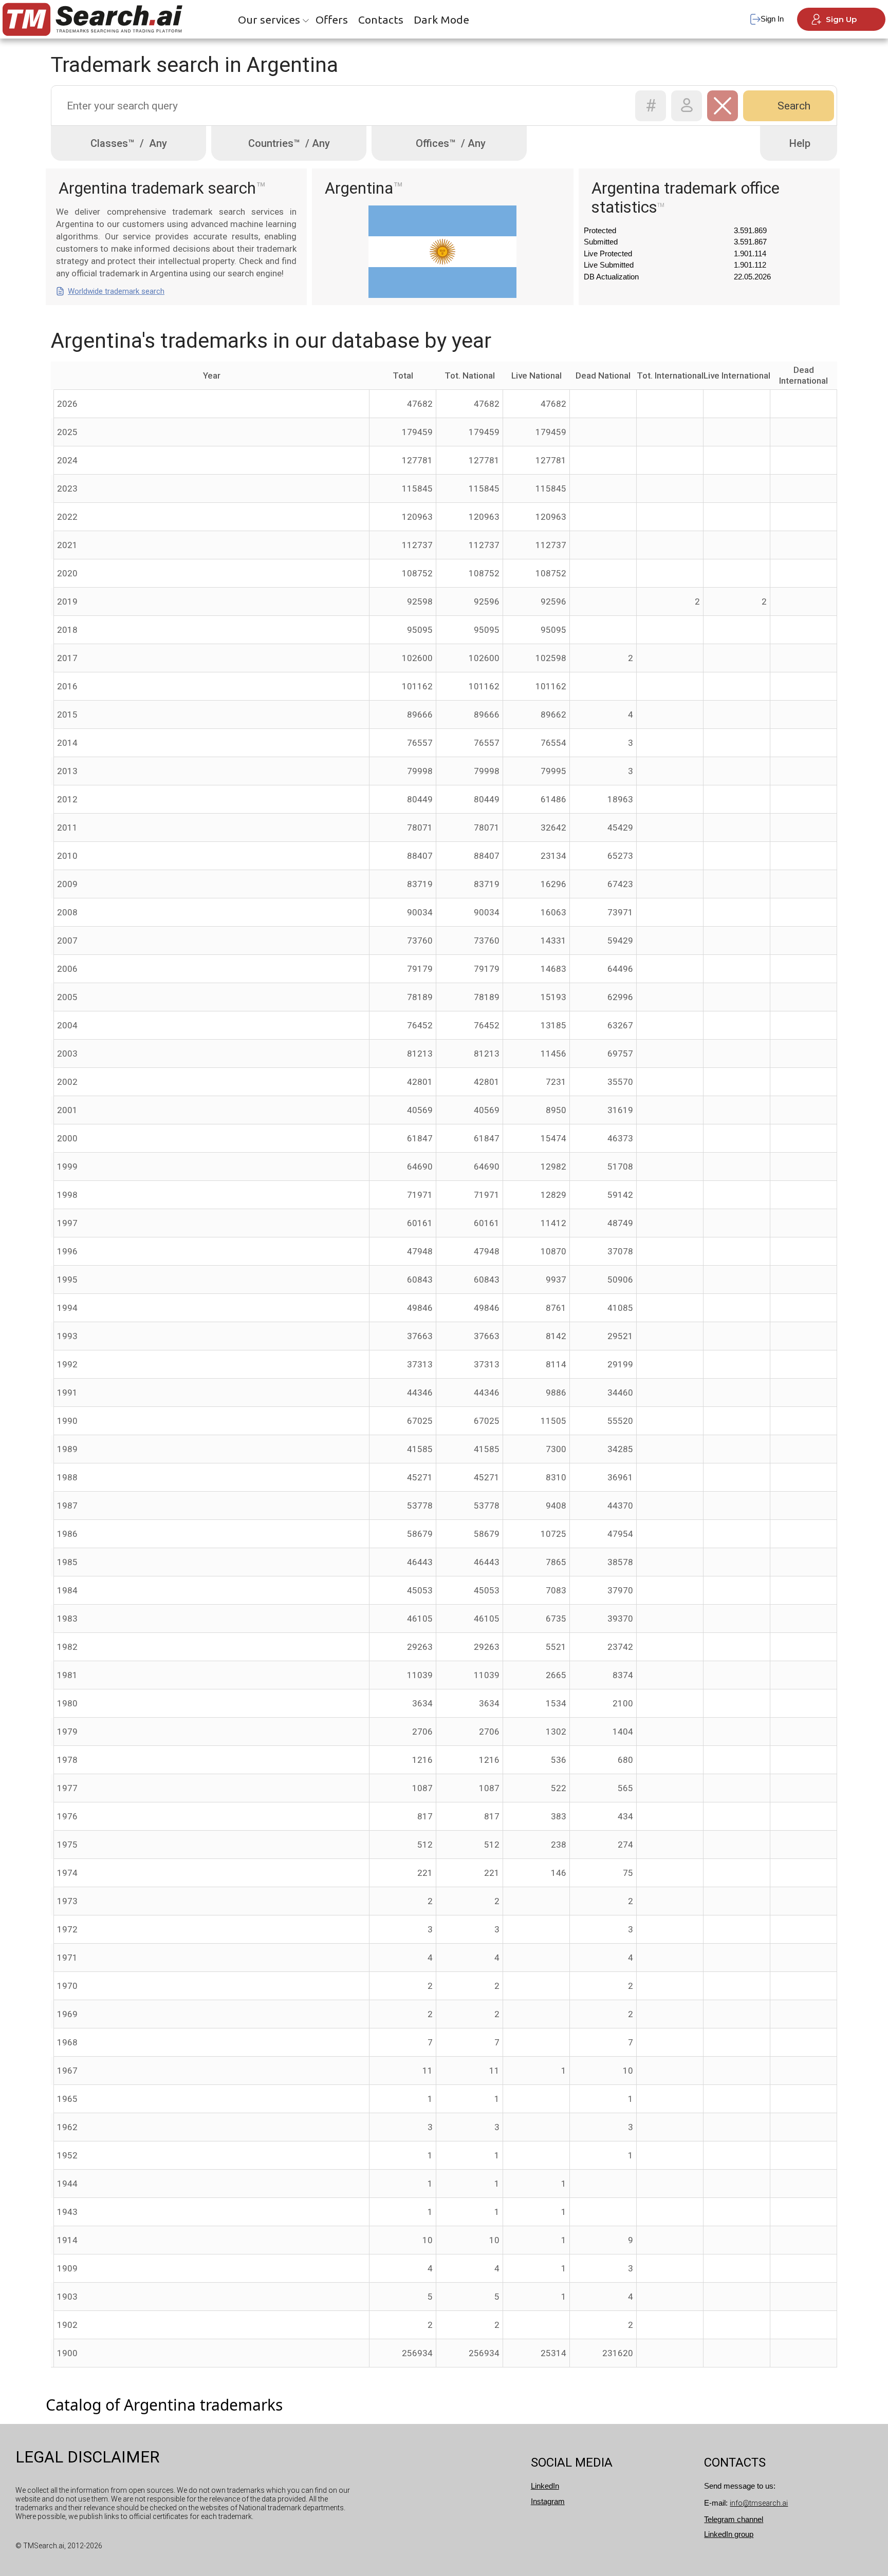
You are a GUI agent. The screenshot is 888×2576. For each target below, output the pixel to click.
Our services (269, 20)
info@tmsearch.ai (759, 2503)
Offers (332, 20)
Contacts (381, 20)
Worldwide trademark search (116, 291)
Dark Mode (441, 20)
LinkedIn (545, 2486)
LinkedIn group (729, 2534)
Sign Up (841, 19)
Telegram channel (734, 2519)
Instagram (548, 2501)
